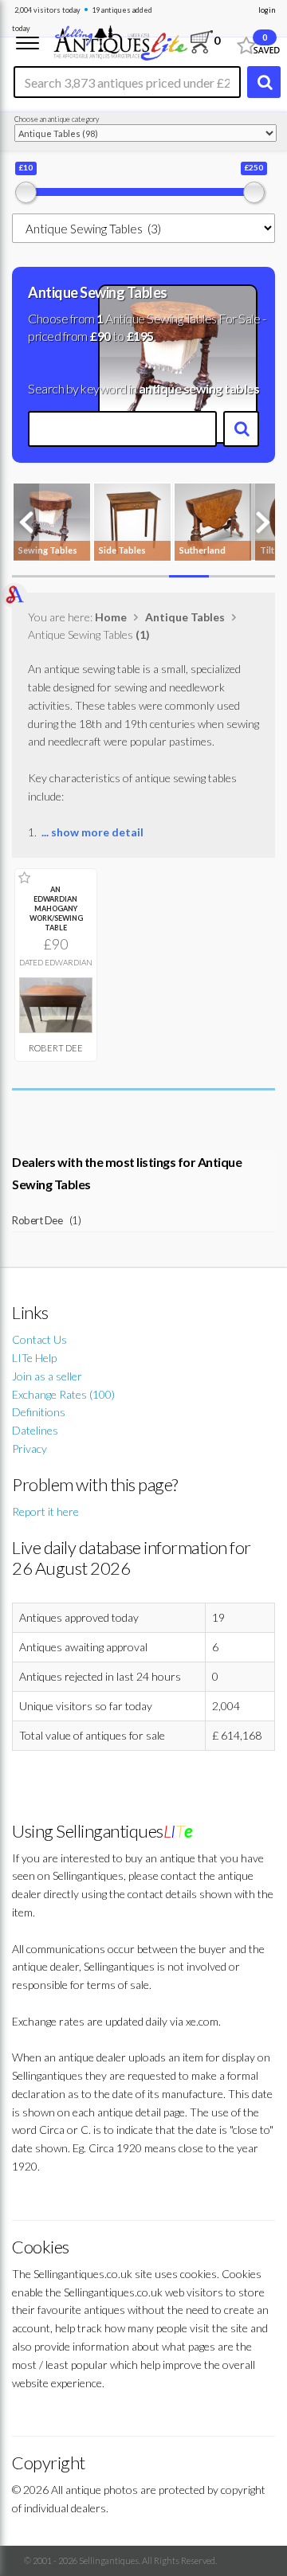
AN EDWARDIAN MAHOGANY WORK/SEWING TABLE (56, 908)
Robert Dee (56, 1048)
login (267, 10)
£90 (100, 336)
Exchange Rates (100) (63, 1394)
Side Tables (122, 550)
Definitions (39, 1412)
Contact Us (39, 1339)
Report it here (45, 1511)
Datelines (35, 1430)
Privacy (29, 1449)
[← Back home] (120, 41)
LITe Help (34, 1358)
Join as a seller (47, 1376)
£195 (140, 336)
